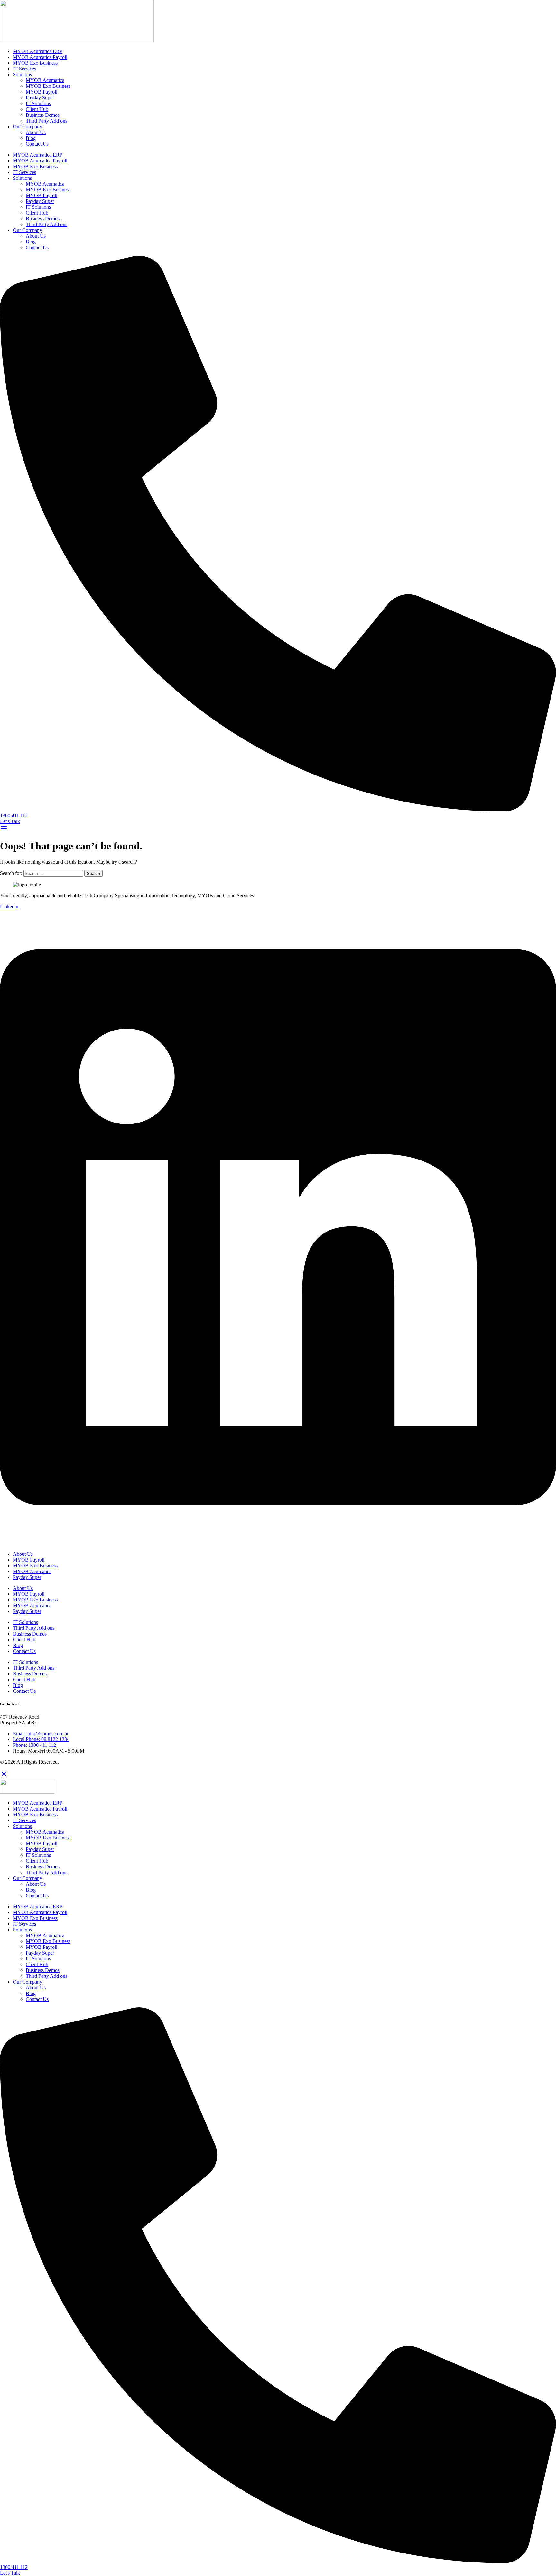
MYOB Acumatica (45, 80)
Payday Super (40, 98)
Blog (31, 138)
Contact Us (37, 144)
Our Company (28, 127)
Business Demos (43, 115)
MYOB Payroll (42, 92)
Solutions (22, 74)
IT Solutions (38, 103)
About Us (36, 132)
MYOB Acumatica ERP (38, 51)
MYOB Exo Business (35, 63)
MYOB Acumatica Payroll (40, 57)
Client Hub (37, 109)
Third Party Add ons (46, 121)
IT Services (24, 69)
